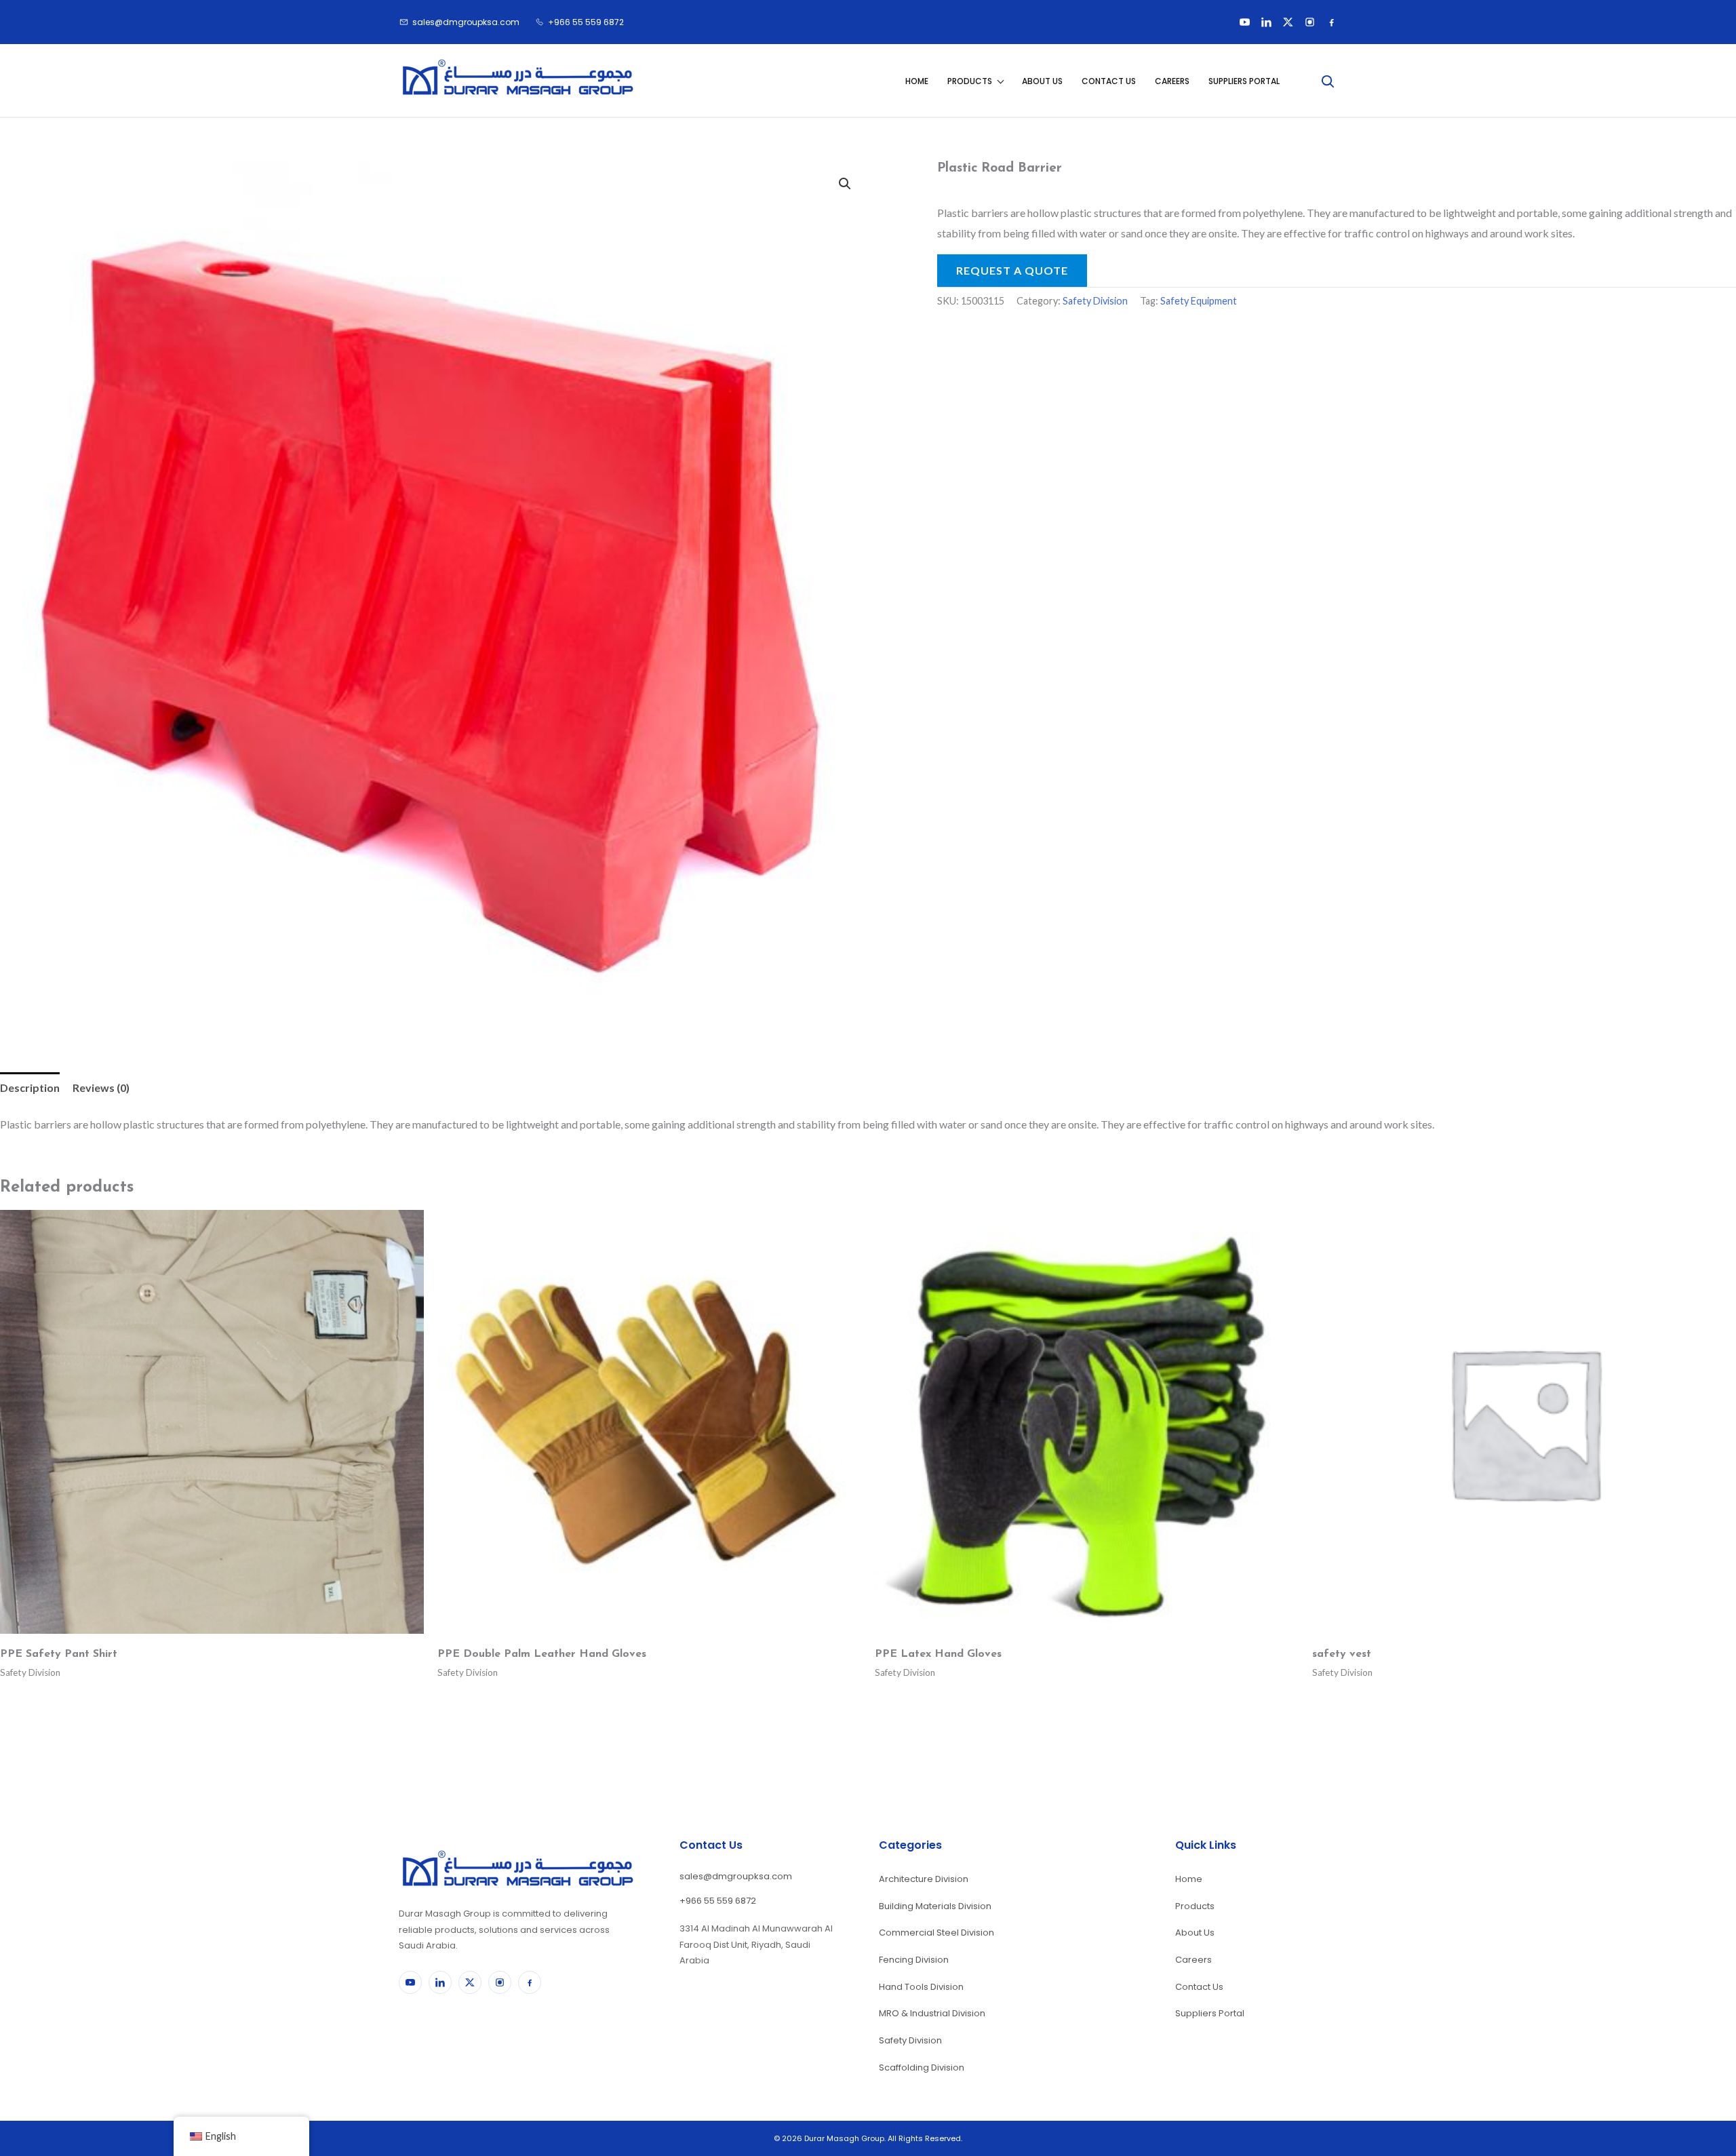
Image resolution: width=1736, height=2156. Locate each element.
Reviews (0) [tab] (101, 1087)
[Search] (1327, 81)
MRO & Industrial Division (932, 2013)
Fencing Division (914, 1960)
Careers (1172, 81)
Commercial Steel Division (936, 1933)
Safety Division (1095, 301)
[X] (1288, 22)
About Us (1195, 1933)
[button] (845, 184)
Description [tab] (30, 1087)
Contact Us (1109, 81)
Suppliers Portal (1244, 81)
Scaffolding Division (922, 2067)
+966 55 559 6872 (718, 1901)
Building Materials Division (935, 1906)
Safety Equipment (1199, 301)
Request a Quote (1012, 270)
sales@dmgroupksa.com (736, 1876)
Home (917, 81)
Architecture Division (924, 1879)
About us (1042, 81)
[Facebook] (1331, 22)
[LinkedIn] (1266, 22)
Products (970, 81)
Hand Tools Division (921, 1987)
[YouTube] (1244, 22)
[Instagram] (1309, 22)
